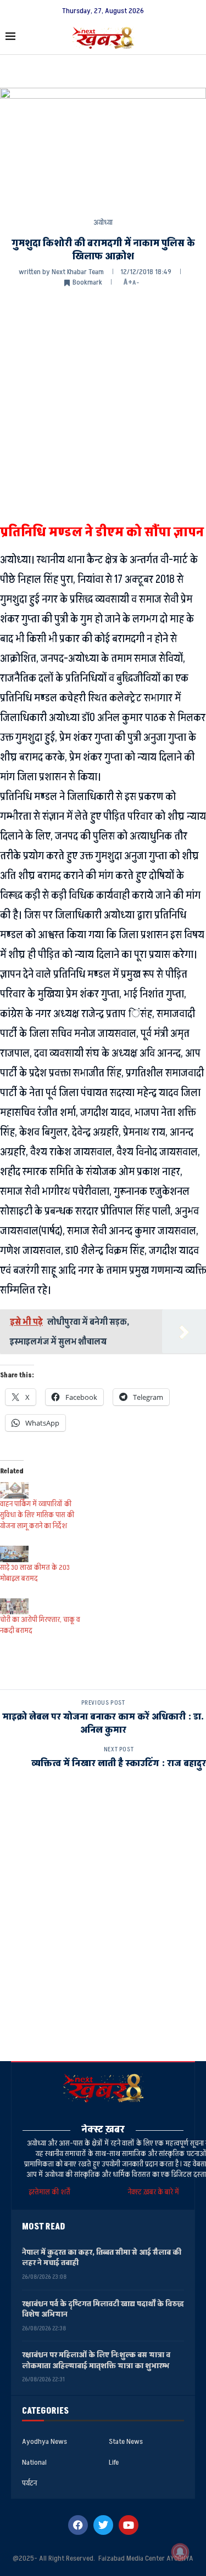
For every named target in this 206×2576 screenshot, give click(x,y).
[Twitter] (103, 2525)
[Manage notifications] (180, 2552)
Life (114, 2462)
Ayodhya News (44, 2442)
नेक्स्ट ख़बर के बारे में (154, 2192)
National (34, 2462)
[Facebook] (78, 2525)
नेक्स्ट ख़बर (103, 2129)
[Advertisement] (103, 404)
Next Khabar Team (78, 272)
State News (126, 2442)
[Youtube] (129, 2525)
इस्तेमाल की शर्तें (51, 2192)
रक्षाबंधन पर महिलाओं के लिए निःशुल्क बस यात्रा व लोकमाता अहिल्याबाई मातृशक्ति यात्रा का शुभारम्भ (96, 2360)
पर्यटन (29, 2483)
